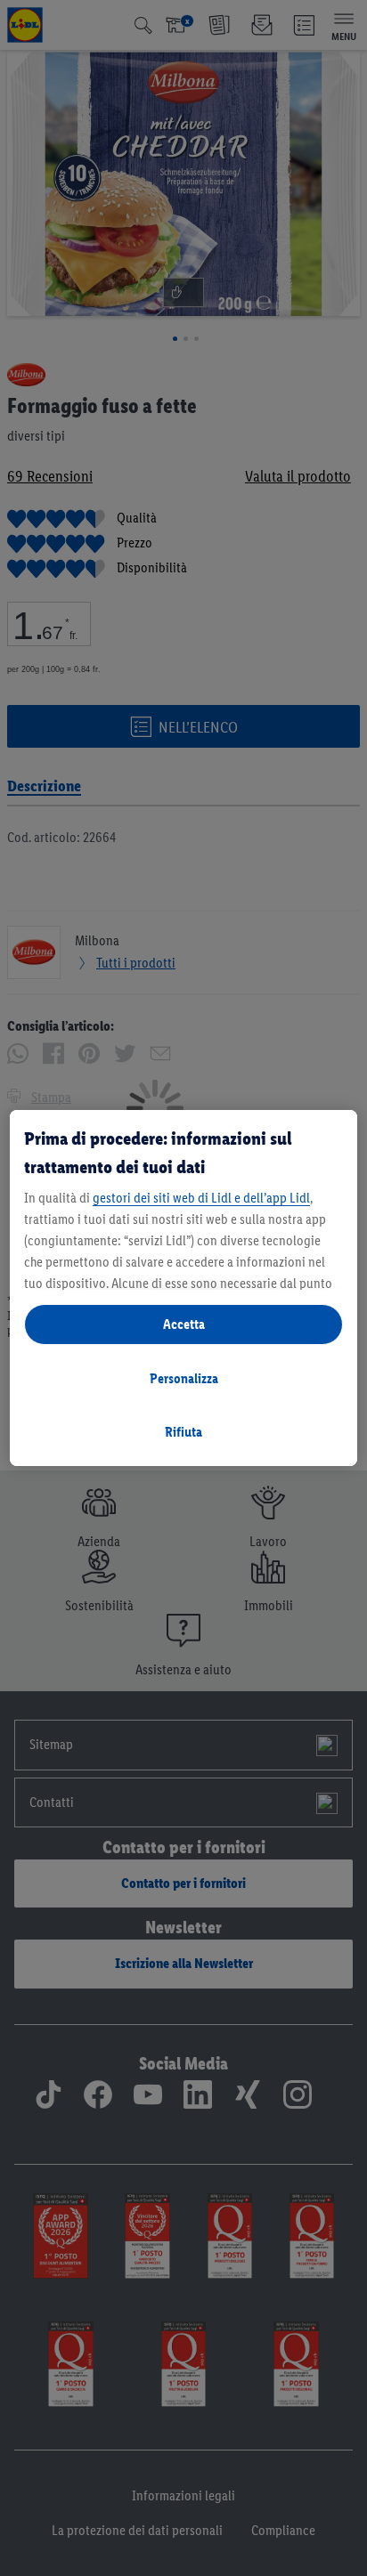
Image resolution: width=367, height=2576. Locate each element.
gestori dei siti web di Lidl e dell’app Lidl (201, 1198)
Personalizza (184, 1378)
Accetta (184, 1324)
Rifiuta (183, 1432)
